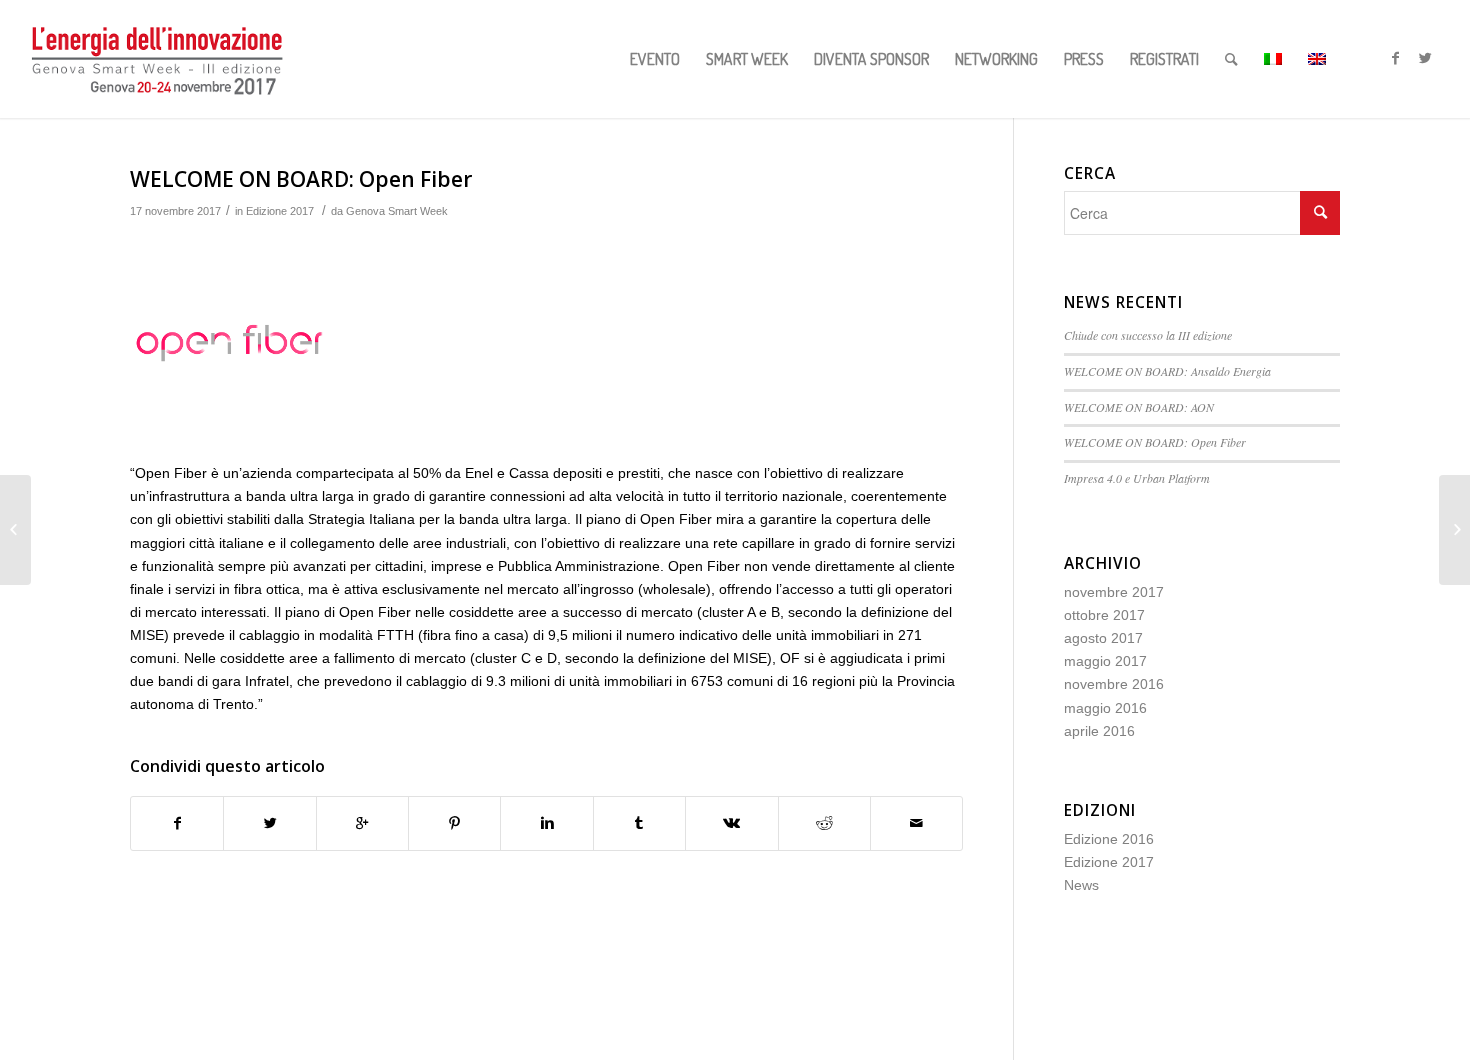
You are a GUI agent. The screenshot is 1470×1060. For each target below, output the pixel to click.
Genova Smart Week (397, 211)
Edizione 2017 (280, 211)
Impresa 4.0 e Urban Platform (1137, 478)
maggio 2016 (1105, 708)
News (1081, 885)
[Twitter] (1426, 58)
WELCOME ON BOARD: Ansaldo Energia (1167, 371)
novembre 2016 (1114, 684)
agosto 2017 (1103, 638)
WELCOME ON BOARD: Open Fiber (301, 179)
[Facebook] (1396, 58)
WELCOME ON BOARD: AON (1139, 407)
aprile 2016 (1099, 731)
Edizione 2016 (1109, 839)
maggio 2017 (1105, 661)
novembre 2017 (1114, 592)
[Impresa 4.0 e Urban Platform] (15, 530)
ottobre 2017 (1104, 615)
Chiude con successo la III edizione (1150, 335)
